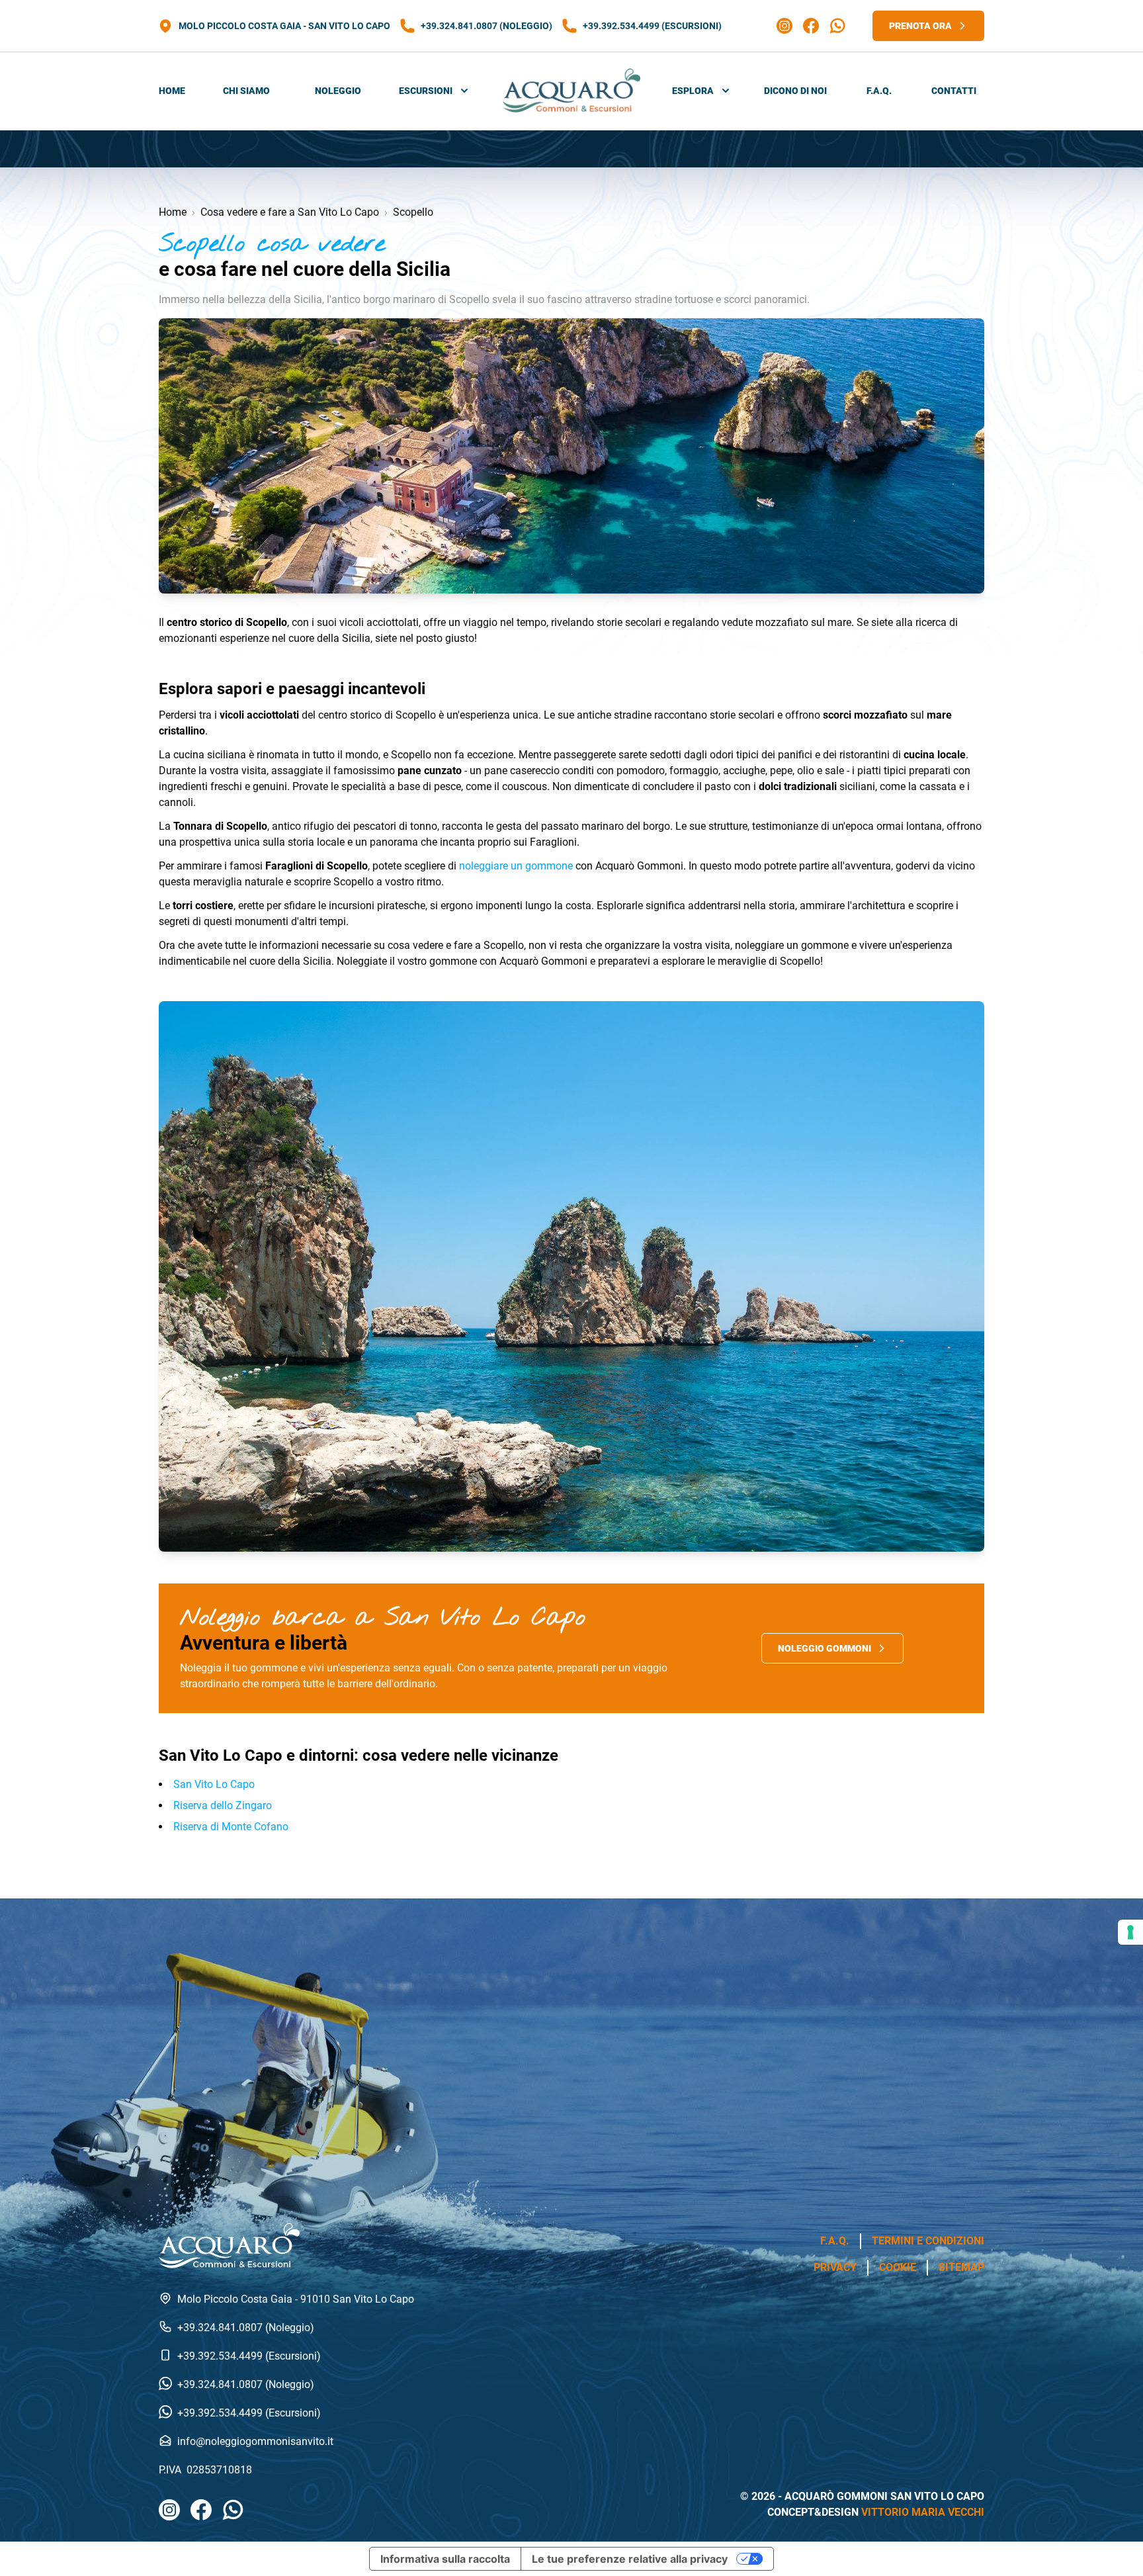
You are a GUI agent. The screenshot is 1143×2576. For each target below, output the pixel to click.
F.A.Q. (879, 91)
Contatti (954, 91)
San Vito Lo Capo (214, 1784)
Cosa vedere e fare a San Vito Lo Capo (290, 212)
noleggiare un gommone (516, 866)
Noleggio (338, 91)
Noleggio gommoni (825, 1648)
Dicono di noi (795, 91)
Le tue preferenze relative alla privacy (630, 2559)
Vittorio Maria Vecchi (923, 2512)
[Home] (571, 91)
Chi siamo (246, 91)
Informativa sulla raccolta (445, 2559)
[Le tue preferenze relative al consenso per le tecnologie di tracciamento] (1130, 1932)
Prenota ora (920, 26)
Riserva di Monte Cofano (231, 1827)
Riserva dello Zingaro (223, 1805)
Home (172, 91)
